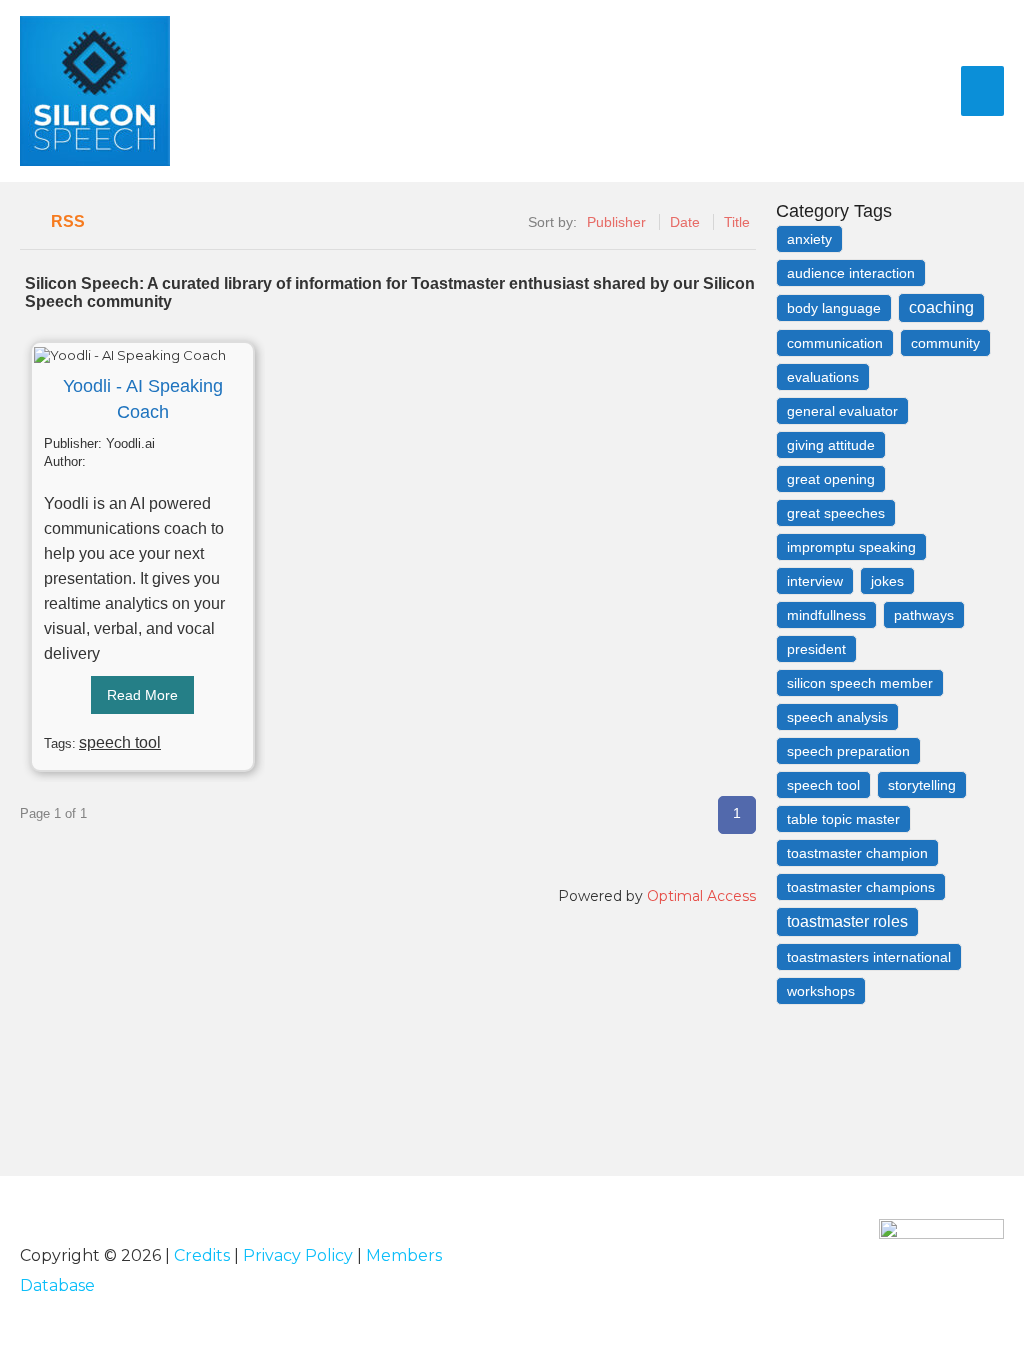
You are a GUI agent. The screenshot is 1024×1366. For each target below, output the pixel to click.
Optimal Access (701, 896)
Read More (142, 695)
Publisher (616, 222)
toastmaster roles (847, 921)
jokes (887, 581)
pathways (924, 615)
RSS (68, 221)
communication (835, 343)
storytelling (922, 785)
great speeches (836, 513)
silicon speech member (860, 683)
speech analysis (837, 717)
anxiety (809, 239)
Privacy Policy (298, 1255)
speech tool (120, 742)
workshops (821, 991)
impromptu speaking (851, 547)
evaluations (823, 377)
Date (685, 222)
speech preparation (848, 751)
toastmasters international (869, 957)
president (816, 649)
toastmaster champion (857, 853)
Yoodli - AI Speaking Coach (143, 399)
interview (815, 581)
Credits (202, 1255)
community (945, 343)
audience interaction (851, 273)
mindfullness (826, 615)
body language (834, 308)
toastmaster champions (861, 887)
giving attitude (831, 445)
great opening (831, 479)
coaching (941, 307)
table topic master (843, 819)
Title (737, 222)
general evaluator (842, 411)
